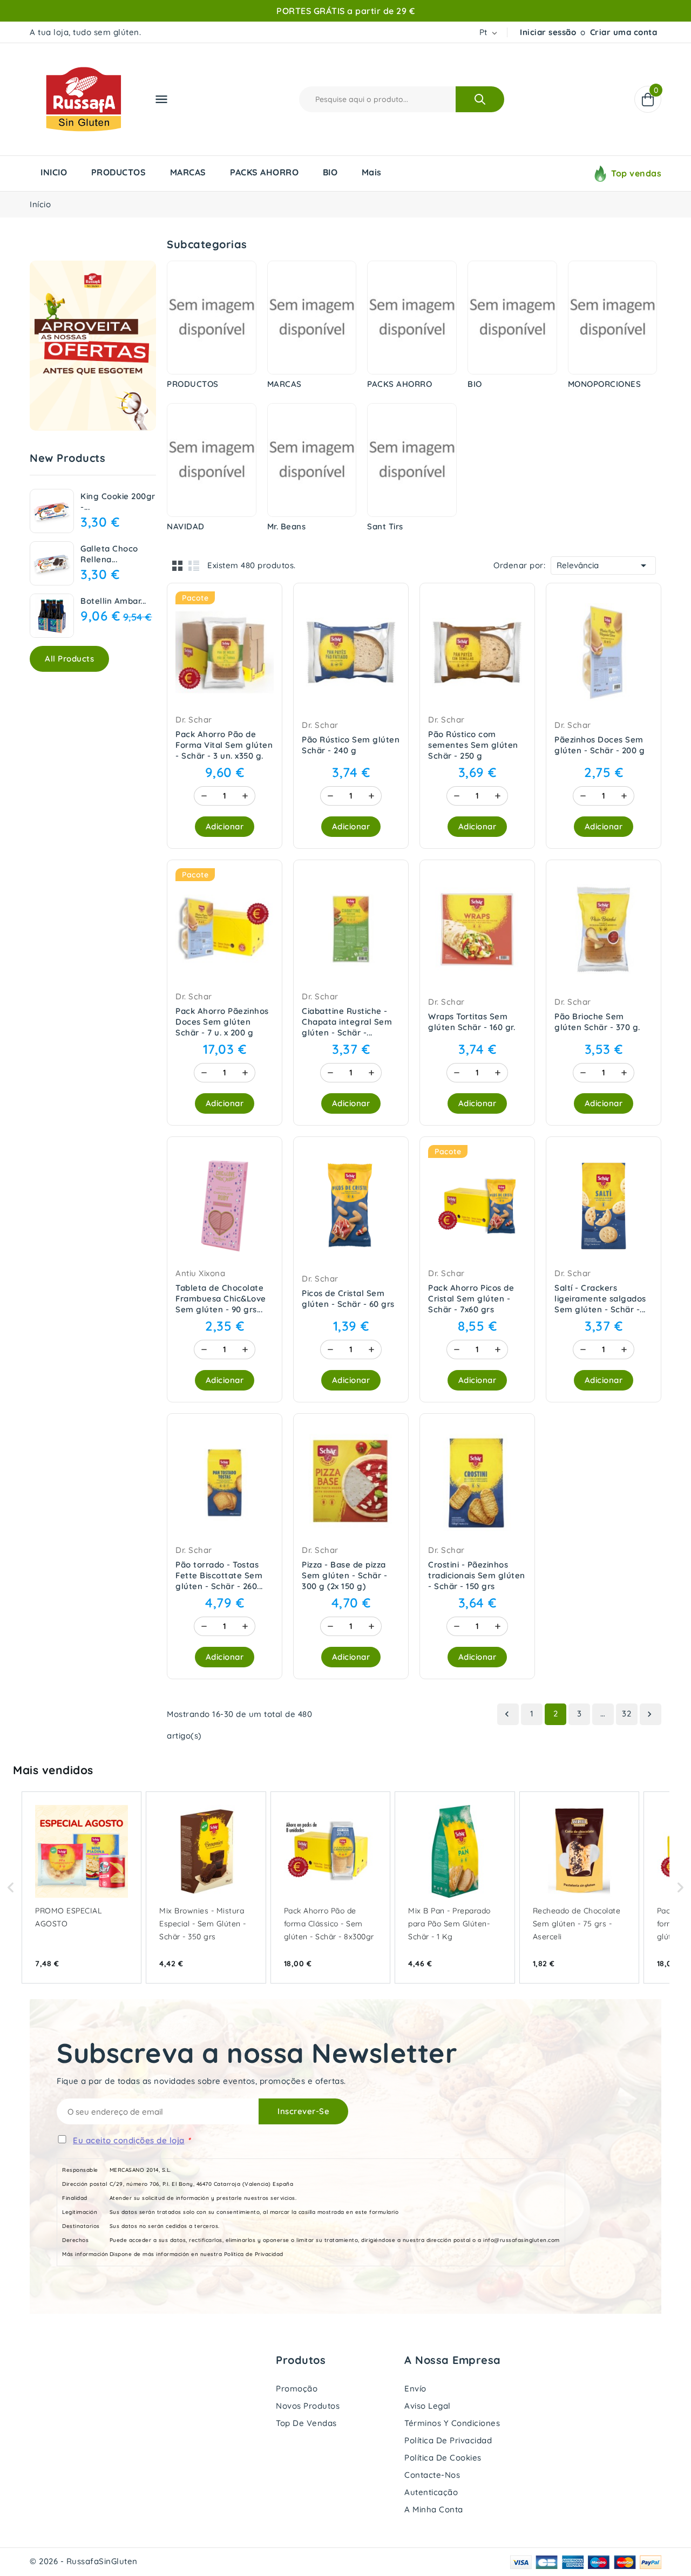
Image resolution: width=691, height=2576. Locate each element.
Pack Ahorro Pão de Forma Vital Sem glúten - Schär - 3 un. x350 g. (224, 745)
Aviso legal (428, 2406)
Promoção (297, 2388)
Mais (372, 172)
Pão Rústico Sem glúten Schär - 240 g (351, 745)
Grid (178, 565)
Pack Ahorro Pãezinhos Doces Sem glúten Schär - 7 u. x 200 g (222, 1022)
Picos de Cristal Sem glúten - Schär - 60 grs (348, 1299)
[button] (11, 1887)
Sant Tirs (385, 526)
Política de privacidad (448, 2440)
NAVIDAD (186, 526)
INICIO (54, 172)
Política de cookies (443, 2458)
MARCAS (188, 172)
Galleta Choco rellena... (109, 554)
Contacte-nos (432, 2475)
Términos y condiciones (452, 2423)
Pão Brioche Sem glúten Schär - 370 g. (597, 1022)
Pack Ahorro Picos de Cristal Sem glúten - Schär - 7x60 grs (471, 1299)
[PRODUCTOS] (212, 318)
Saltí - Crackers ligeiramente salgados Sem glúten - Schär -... (600, 1299)
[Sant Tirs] (412, 460)
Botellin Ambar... (113, 601)
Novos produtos (308, 2406)
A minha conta (434, 2509)
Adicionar (225, 826)
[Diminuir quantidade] (204, 796)
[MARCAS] (312, 318)
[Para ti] (93, 346)
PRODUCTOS (119, 172)
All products (69, 659)
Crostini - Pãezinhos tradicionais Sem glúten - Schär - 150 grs (477, 1575)
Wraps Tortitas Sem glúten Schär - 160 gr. (472, 1022)
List (194, 565)
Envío (415, 2388)
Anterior (507, 1714)
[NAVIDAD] (212, 460)
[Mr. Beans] (312, 460)
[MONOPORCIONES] (613, 318)
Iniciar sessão (548, 32)
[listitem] (82, 1887)
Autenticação (431, 2492)
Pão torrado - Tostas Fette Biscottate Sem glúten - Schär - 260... (219, 1575)
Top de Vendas (306, 2423)
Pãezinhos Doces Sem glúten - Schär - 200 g (599, 745)
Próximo (649, 1714)
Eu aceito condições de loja (129, 2140)
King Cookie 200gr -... (118, 502)
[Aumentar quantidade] (245, 796)
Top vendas (636, 173)
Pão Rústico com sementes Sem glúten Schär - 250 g (473, 745)
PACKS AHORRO (264, 172)
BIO (330, 172)
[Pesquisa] (480, 99)
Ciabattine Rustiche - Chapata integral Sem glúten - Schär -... (347, 1022)
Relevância (603, 565)
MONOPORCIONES (605, 384)
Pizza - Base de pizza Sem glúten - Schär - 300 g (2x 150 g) (344, 1575)
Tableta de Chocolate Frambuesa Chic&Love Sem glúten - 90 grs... (221, 1299)
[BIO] (512, 318)
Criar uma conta (624, 32)
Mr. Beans (287, 526)
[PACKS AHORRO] (412, 318)
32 (626, 1713)
